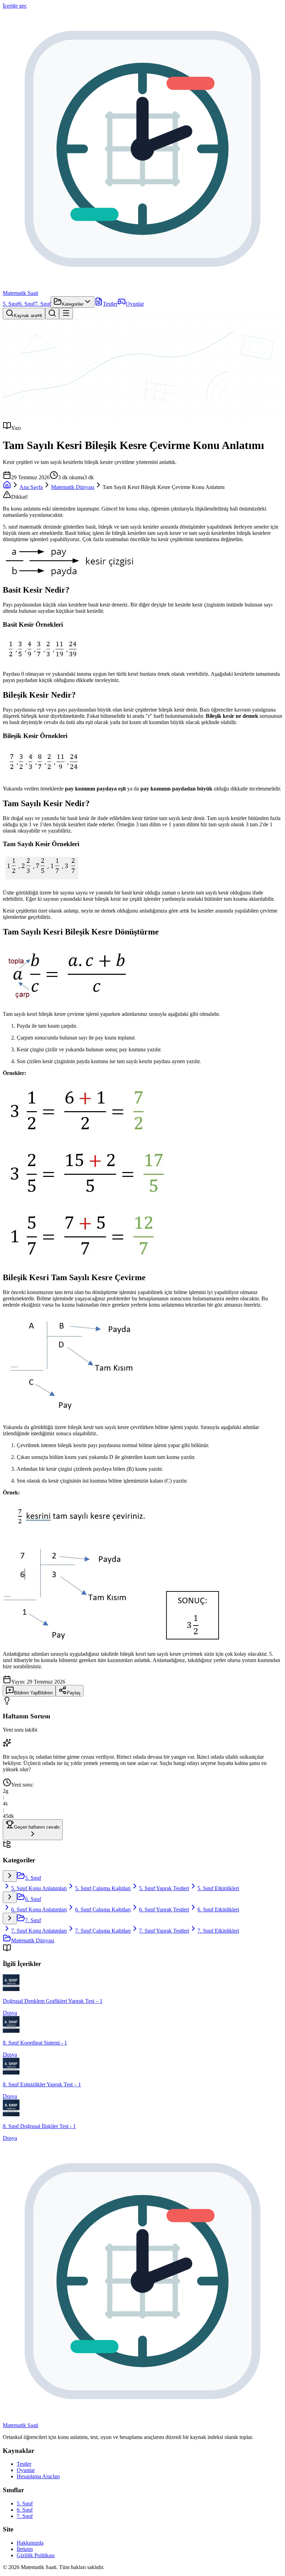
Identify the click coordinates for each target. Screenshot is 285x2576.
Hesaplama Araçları (38, 2476)
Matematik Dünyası (73, 487)
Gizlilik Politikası (36, 2555)
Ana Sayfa (31, 487)
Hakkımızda (30, 2543)
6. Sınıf (27, 304)
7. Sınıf (43, 304)
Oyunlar (135, 304)
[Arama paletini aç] (52, 314)
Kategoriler (73, 304)
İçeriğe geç (15, 6)
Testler (110, 304)
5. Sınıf (11, 304)
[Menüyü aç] (66, 314)
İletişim (25, 2549)
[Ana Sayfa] (7, 487)
